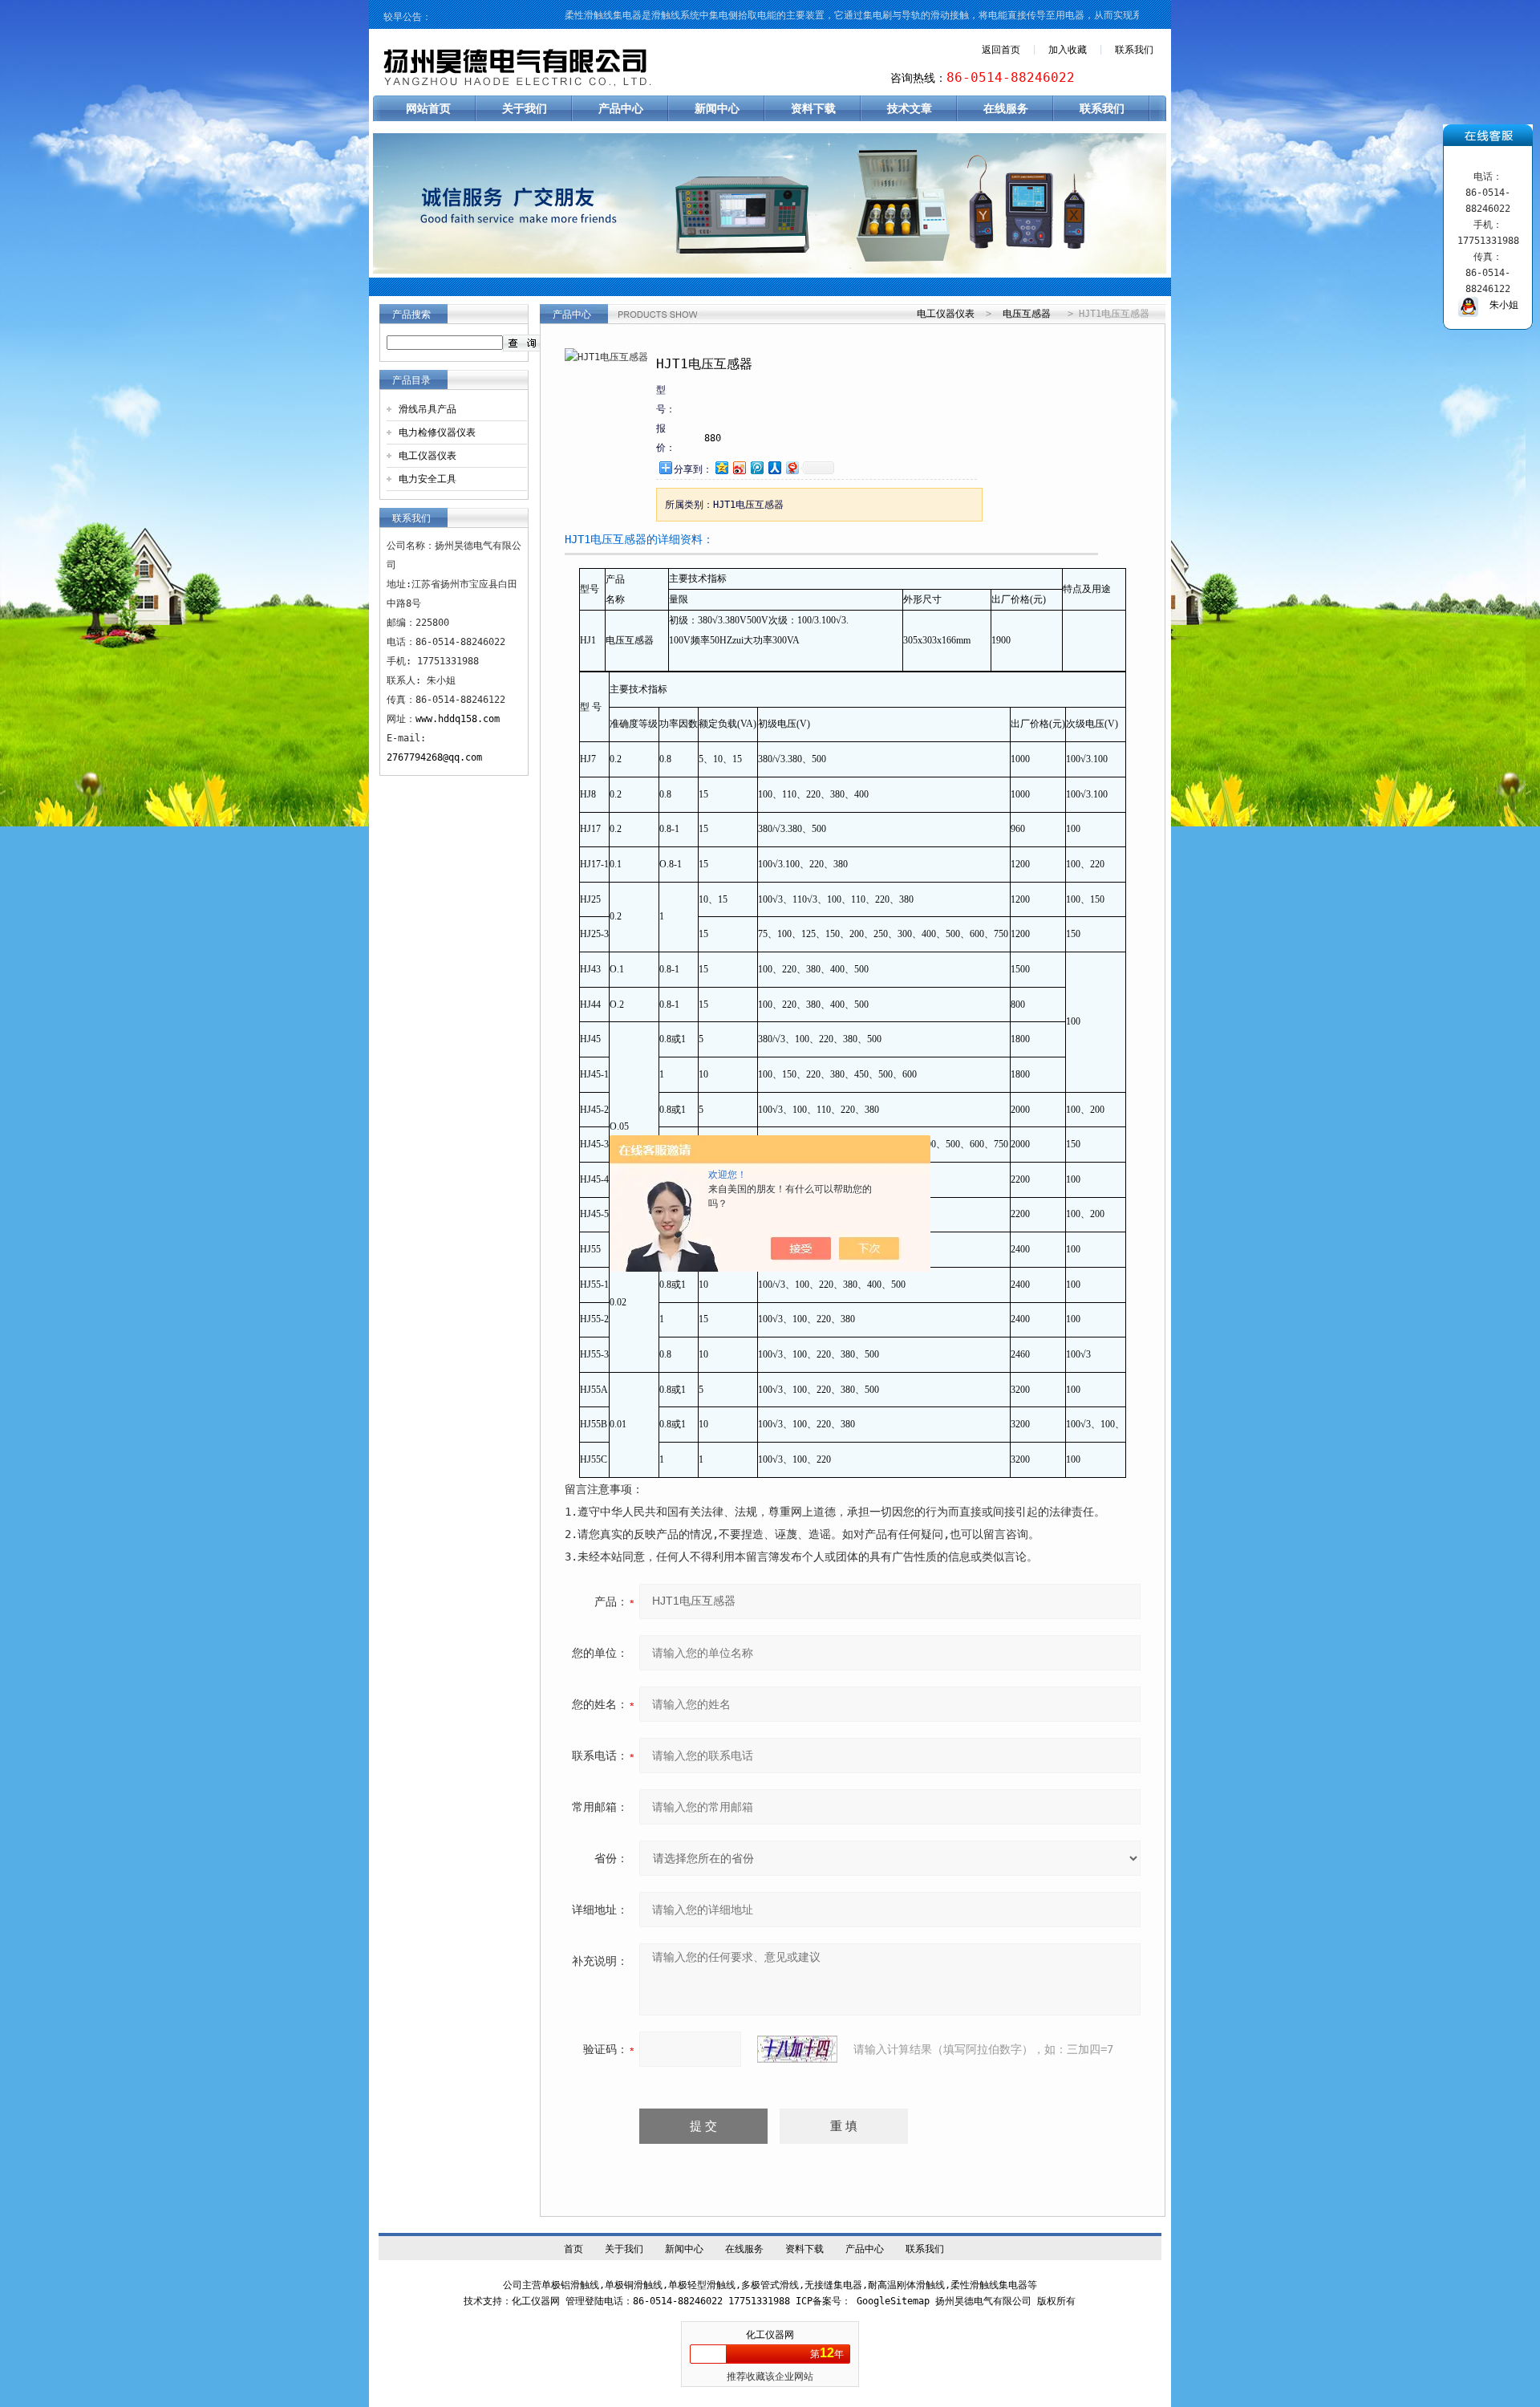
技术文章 (910, 108)
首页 (573, 2249)
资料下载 (813, 108)
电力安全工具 (428, 479)
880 (713, 438)
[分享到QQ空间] (721, 467)
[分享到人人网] (774, 467)
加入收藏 (1068, 50)
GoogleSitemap (893, 2301)
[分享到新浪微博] (739, 467)
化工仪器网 (770, 2335)
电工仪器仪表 (428, 456)
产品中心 (621, 108)
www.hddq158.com (458, 719)
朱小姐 (1498, 305)
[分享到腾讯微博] (756, 467)
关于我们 (525, 108)
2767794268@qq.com (434, 757)
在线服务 (1006, 108)
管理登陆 (585, 2301)
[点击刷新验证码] (797, 2049)
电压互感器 (1027, 314)
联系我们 (1134, 50)
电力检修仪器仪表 (437, 432)
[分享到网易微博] (792, 467)
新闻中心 (717, 108)
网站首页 (428, 108)
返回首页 (1001, 50)
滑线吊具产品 (428, 409)
